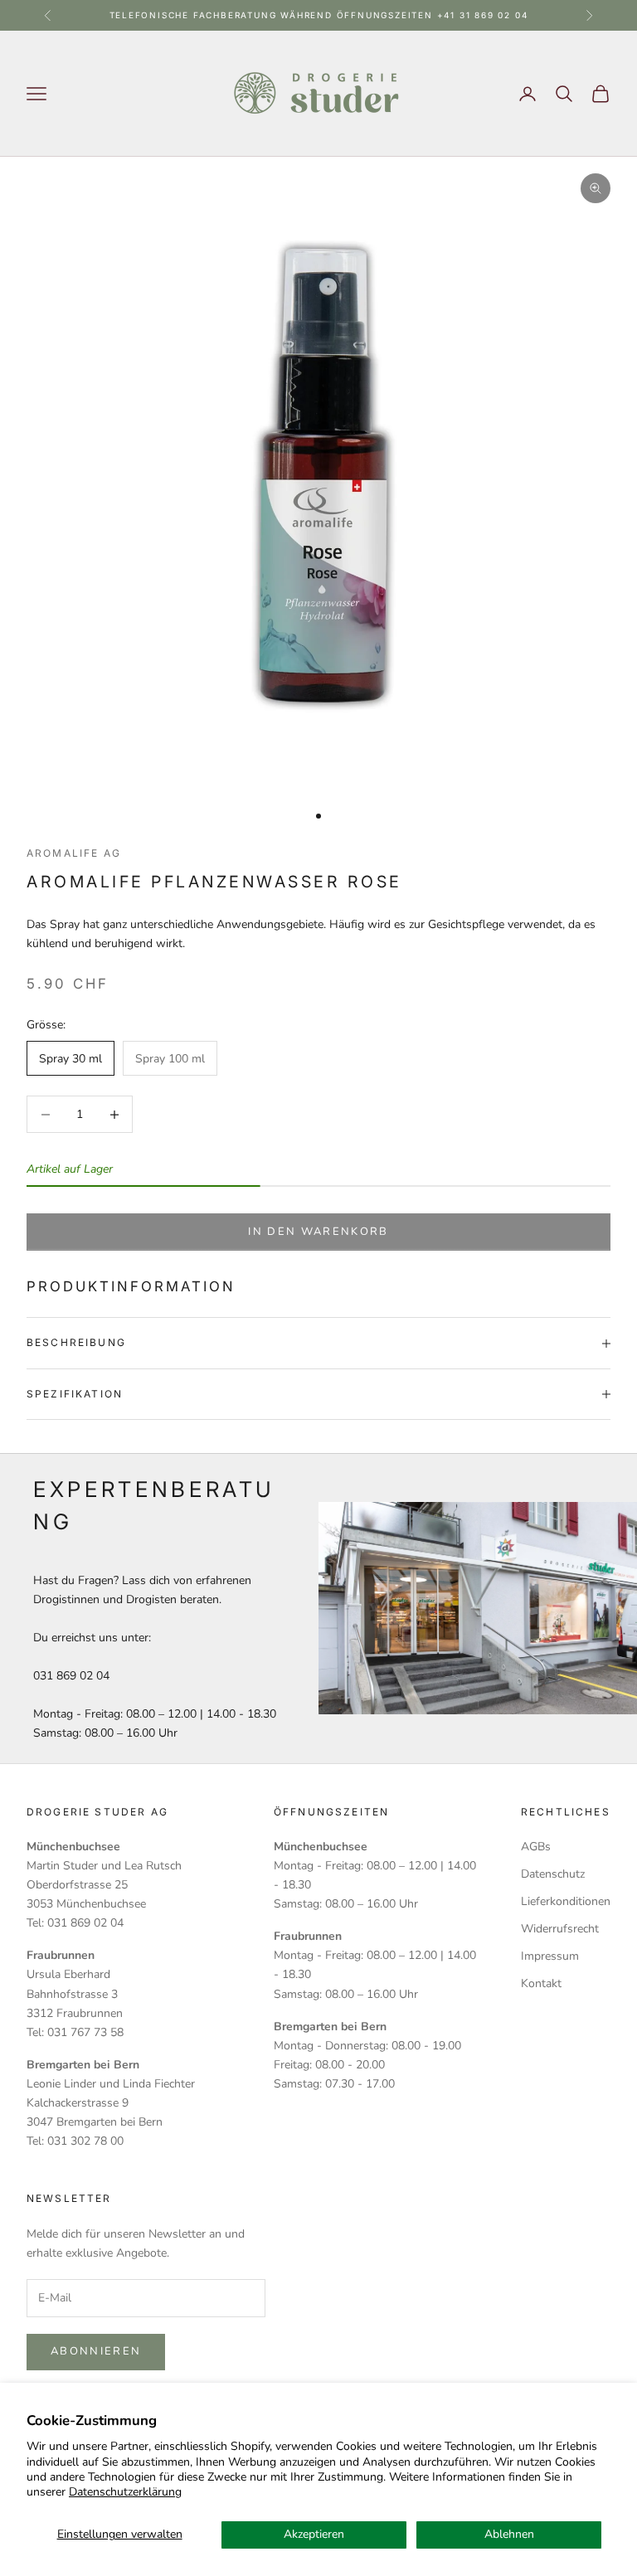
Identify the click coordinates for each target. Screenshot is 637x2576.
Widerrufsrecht (560, 1929)
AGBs (536, 1847)
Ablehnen (509, 2534)
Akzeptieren (314, 2534)
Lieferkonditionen (566, 1901)
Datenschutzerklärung (125, 2492)
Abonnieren (96, 2351)
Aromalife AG (74, 853)
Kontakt (541, 1983)
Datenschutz (553, 1874)
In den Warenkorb (318, 1232)
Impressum (550, 1956)
